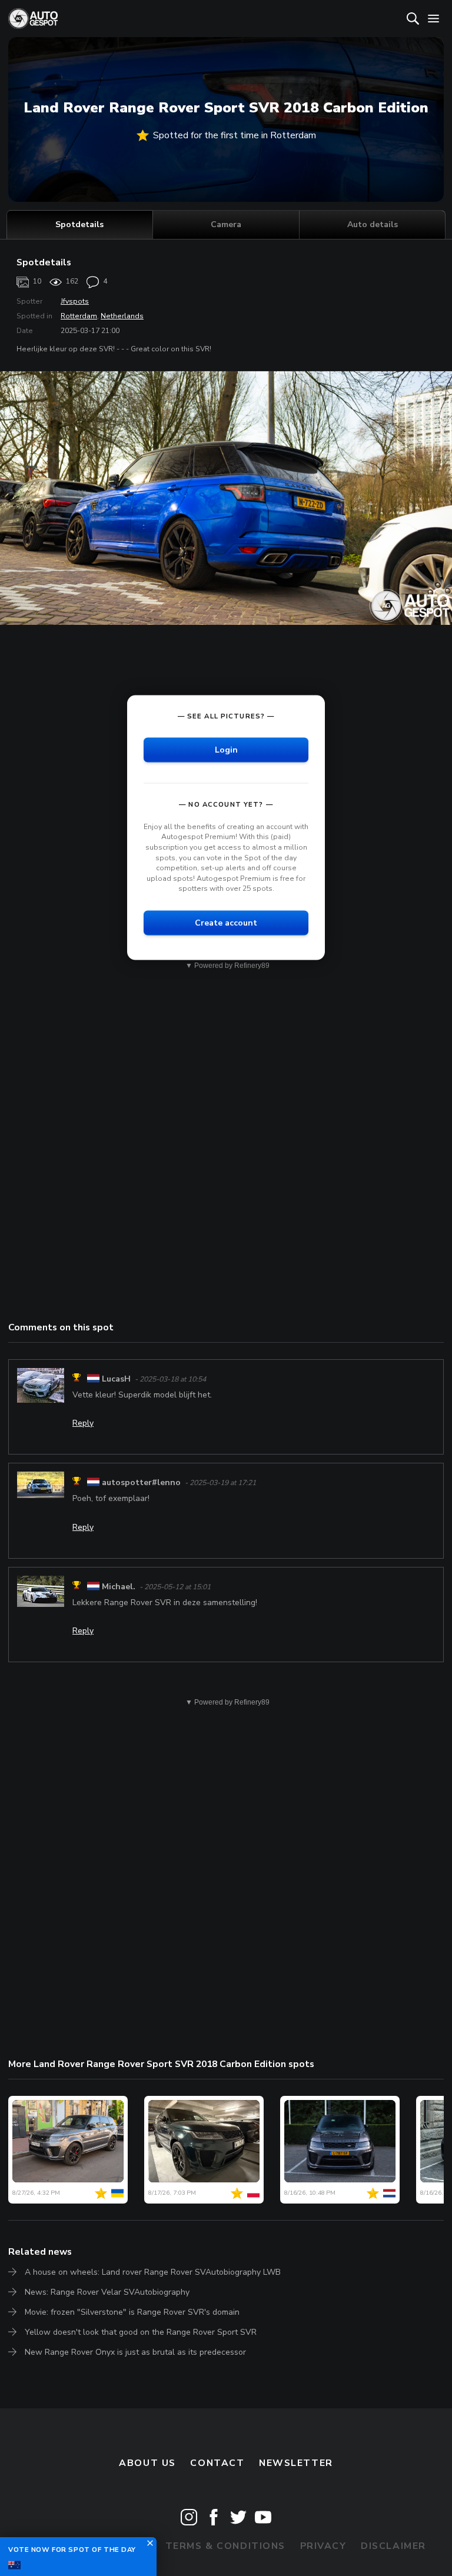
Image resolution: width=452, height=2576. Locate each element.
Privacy (323, 2546)
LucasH (116, 1379)
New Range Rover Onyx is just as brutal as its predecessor (135, 2352)
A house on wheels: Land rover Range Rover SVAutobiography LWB (153, 2272)
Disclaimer (393, 2546)
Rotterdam (79, 316)
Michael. (119, 1587)
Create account (226, 923)
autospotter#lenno (141, 1482)
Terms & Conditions (225, 2546)
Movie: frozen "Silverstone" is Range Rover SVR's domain (132, 2312)
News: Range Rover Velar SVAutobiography (107, 2292)
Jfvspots (75, 301)
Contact (217, 2463)
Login (226, 749)
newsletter (296, 2463)
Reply (83, 1423)
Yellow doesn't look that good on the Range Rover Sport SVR (141, 2332)
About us (147, 2463)
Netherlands (122, 316)
